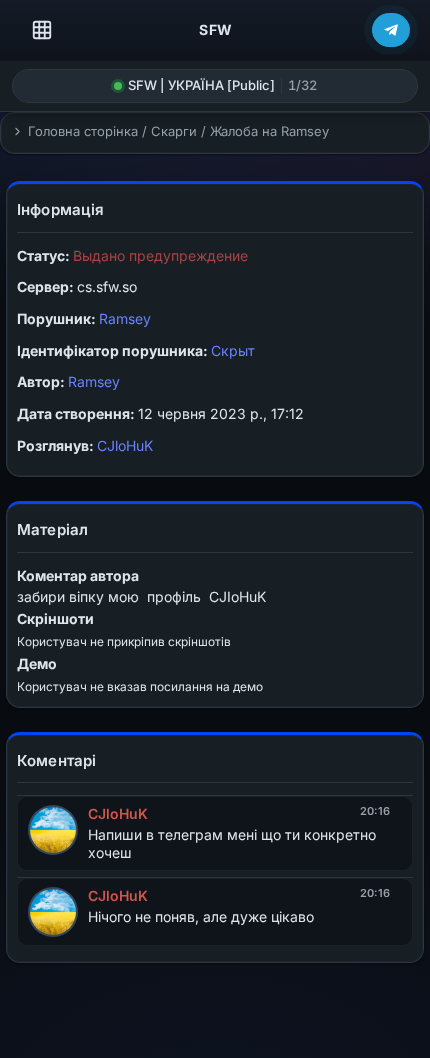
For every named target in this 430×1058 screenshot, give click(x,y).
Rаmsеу (125, 318)
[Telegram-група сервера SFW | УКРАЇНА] (391, 30)
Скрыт (233, 350)
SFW (216, 29)
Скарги (174, 131)
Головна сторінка (83, 131)
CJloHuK (125, 445)
